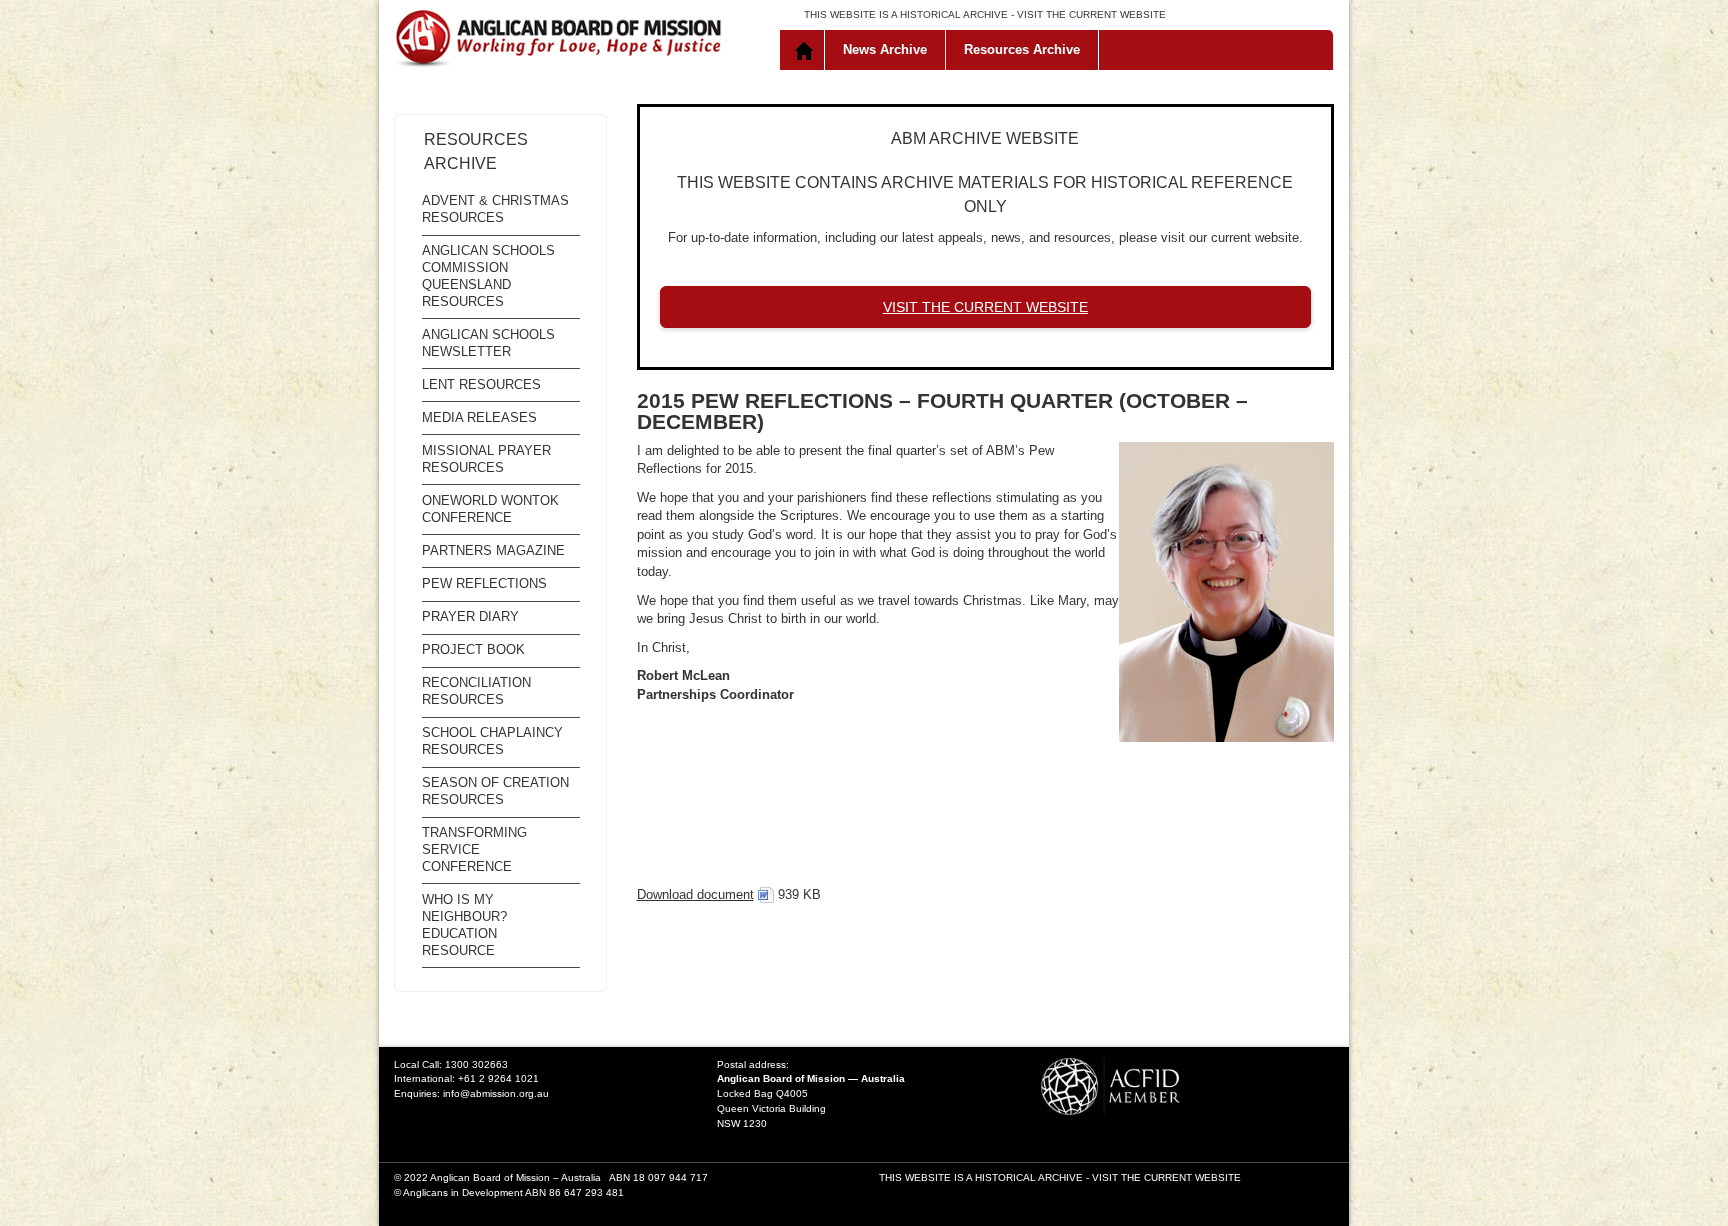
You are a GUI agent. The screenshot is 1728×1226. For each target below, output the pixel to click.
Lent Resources (481, 384)
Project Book (473, 649)
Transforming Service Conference (474, 849)
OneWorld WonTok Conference (490, 509)
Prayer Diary (470, 616)
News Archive (885, 49)
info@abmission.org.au (496, 1093)
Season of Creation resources (495, 791)
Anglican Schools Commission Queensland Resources (488, 276)
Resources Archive (1022, 49)
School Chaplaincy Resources (492, 741)
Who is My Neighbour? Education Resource (464, 925)
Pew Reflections (484, 583)
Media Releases (479, 417)
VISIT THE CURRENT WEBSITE (1091, 14)
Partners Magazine (493, 550)
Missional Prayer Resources (486, 459)
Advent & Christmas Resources (495, 209)
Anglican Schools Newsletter (488, 343)
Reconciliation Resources (476, 691)
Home (806, 50)
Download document (695, 894)
